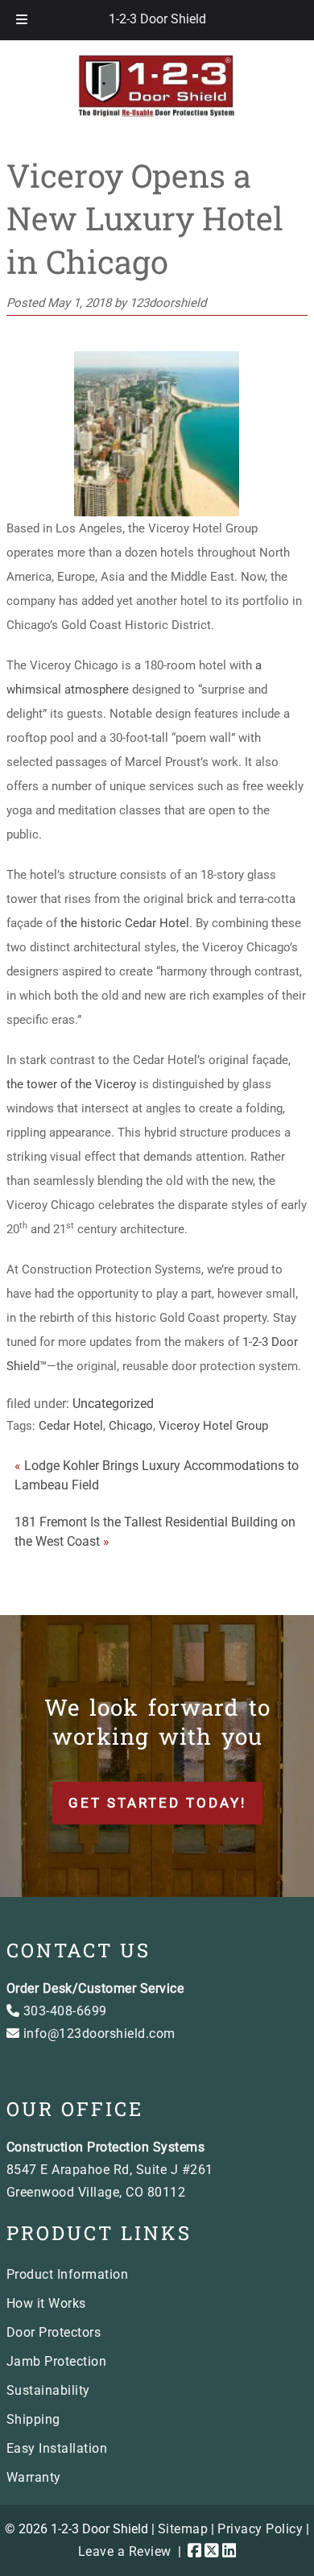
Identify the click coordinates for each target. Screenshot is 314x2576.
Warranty (34, 2477)
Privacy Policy (260, 2529)
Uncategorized (113, 1404)
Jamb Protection (57, 2361)
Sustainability (48, 2390)
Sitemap (183, 2529)
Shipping (33, 2419)
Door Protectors (54, 2332)
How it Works (46, 2303)
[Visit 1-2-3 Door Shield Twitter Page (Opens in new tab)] (212, 2551)
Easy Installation (57, 2448)
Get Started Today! (157, 1803)
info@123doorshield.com (97, 2033)
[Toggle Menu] (22, 20)
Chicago (131, 1426)
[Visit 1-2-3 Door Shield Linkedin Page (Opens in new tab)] (229, 2551)
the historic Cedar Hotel (125, 923)
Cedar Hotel (71, 1426)
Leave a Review (125, 2551)
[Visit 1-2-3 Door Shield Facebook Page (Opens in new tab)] (195, 2551)
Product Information (68, 2274)
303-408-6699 (63, 2011)
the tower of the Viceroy (71, 1084)
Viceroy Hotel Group (213, 1426)
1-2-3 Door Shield (157, 19)
